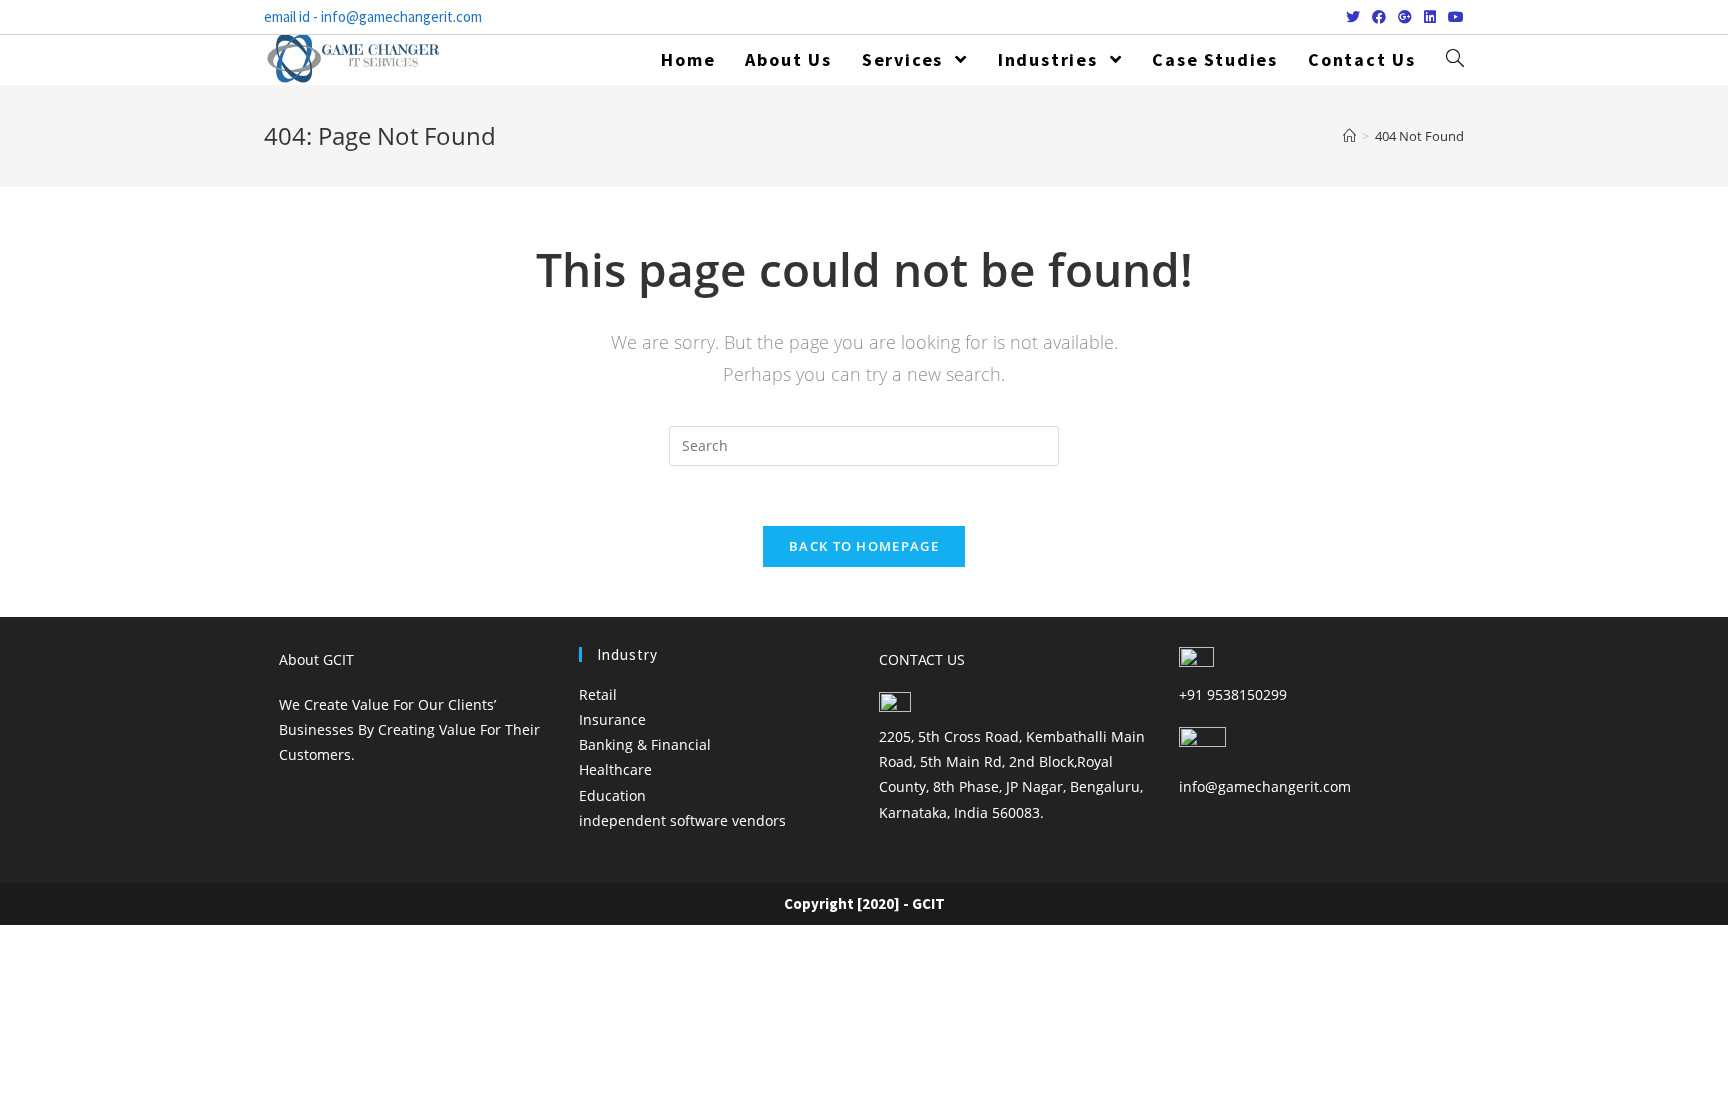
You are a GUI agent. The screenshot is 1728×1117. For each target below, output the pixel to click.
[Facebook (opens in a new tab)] (1379, 17)
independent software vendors (682, 820)
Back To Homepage (864, 546)
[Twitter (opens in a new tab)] (1353, 17)
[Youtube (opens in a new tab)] (1453, 17)
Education (612, 795)
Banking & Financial (645, 744)
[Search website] (1455, 60)
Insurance (612, 719)
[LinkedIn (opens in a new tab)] (1430, 17)
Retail (598, 694)
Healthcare (615, 769)
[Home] (1349, 136)
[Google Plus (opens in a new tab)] (1405, 17)
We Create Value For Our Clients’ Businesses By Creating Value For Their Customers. (409, 729)
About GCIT (316, 659)
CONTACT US (922, 659)
